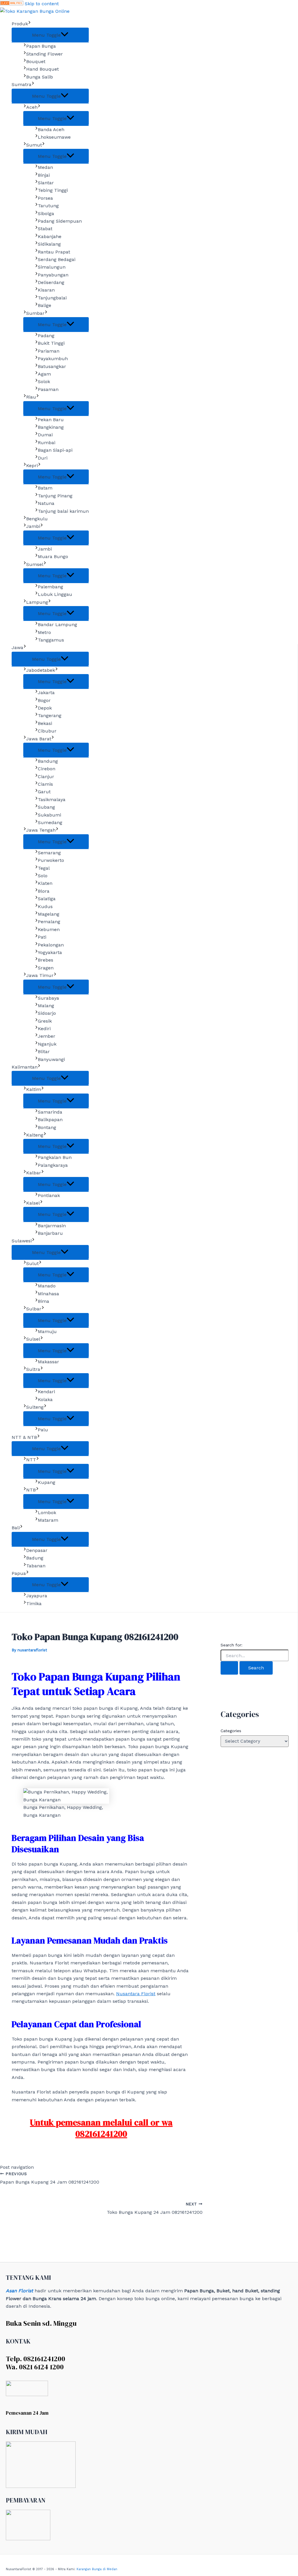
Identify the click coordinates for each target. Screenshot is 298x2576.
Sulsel (33, 1339)
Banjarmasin (52, 1226)
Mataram (48, 1520)
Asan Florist (19, 2291)
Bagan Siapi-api (55, 450)
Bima (44, 1301)
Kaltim (34, 1089)
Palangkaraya (53, 1165)
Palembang (50, 587)
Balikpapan (50, 1120)
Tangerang (50, 716)
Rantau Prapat (54, 252)
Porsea (45, 198)
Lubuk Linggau (55, 594)
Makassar (48, 1362)
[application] (29, 24)
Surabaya (48, 998)
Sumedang (50, 822)
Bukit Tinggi (51, 343)
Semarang (49, 853)
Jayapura (37, 1596)
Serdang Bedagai (57, 259)
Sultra (33, 1369)
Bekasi (45, 723)
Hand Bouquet (42, 69)
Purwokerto (51, 860)
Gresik (45, 1021)
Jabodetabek (41, 670)
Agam (44, 374)
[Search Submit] (229, 1668)
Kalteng (35, 1135)
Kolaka (45, 1399)
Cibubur (47, 731)
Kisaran (46, 290)
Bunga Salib (40, 77)
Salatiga (47, 899)
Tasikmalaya (52, 800)
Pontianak (49, 1195)
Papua (19, 1573)
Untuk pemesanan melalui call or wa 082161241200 (101, 2128)
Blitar (44, 1052)
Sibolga (46, 214)
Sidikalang (49, 244)
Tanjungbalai (52, 298)
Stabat (45, 229)
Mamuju (47, 1331)
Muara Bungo (53, 557)
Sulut (32, 1263)
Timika (34, 1604)
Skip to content (42, 4)
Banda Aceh (51, 129)
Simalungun (52, 267)
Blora (44, 891)
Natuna (46, 503)
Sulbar (34, 1309)
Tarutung (48, 206)
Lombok (47, 1513)
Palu (43, 1430)
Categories (231, 1731)
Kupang (47, 1482)
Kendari (46, 1392)
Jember (47, 1036)
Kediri (44, 1029)
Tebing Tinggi (53, 190)
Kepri (32, 466)
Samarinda (50, 1112)
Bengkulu (37, 519)
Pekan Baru (51, 420)
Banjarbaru (50, 1233)
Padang (46, 336)
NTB (31, 1490)
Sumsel (35, 564)
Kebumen (49, 929)
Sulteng (35, 1407)
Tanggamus (51, 640)
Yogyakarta (50, 952)
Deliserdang (51, 282)
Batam (45, 488)
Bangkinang (51, 427)
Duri (43, 458)
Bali (16, 1528)
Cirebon (47, 769)
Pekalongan (51, 945)
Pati (42, 937)
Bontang (47, 1127)
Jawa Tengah (41, 830)
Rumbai (47, 443)
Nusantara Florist (136, 1994)
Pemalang (49, 922)
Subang (46, 807)
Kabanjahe (50, 236)
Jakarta (46, 693)
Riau (31, 397)
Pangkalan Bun (55, 1157)
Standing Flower (45, 54)
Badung (35, 1558)
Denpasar (37, 1550)
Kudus (45, 906)
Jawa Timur (40, 975)
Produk (20, 24)
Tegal (44, 868)
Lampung (37, 602)
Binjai (44, 175)
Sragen (46, 968)
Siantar (46, 183)
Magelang (49, 914)
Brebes (46, 960)
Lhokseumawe (54, 137)
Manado (47, 1286)
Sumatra (22, 84)
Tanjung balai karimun (63, 511)
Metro (44, 632)
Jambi (33, 526)
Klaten (45, 883)
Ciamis (45, 784)
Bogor (44, 700)
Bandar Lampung (57, 625)
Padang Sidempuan (60, 221)
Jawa (17, 647)
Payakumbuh (53, 359)
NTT (31, 1460)
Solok (44, 382)
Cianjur (46, 777)
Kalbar (34, 1173)
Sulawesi (22, 1241)
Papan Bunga (41, 46)
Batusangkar (52, 366)
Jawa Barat (39, 739)
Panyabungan (53, 275)
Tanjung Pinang (55, 496)
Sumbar (35, 313)
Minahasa (48, 1294)
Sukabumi (49, 815)
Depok (45, 708)
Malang (46, 1006)
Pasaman (48, 389)
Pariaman (49, 351)
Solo (43, 876)
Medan (45, 167)
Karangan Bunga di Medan (97, 2569)
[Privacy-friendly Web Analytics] (12, 4)
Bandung (48, 761)
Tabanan (36, 1566)
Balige (45, 305)
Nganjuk (47, 1044)
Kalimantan (25, 1067)
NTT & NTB (24, 1437)
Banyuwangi (51, 1059)
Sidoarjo (47, 1013)
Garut (44, 792)
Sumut (34, 145)
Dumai (45, 435)
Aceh (32, 107)
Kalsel (33, 1203)
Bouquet (36, 61)
